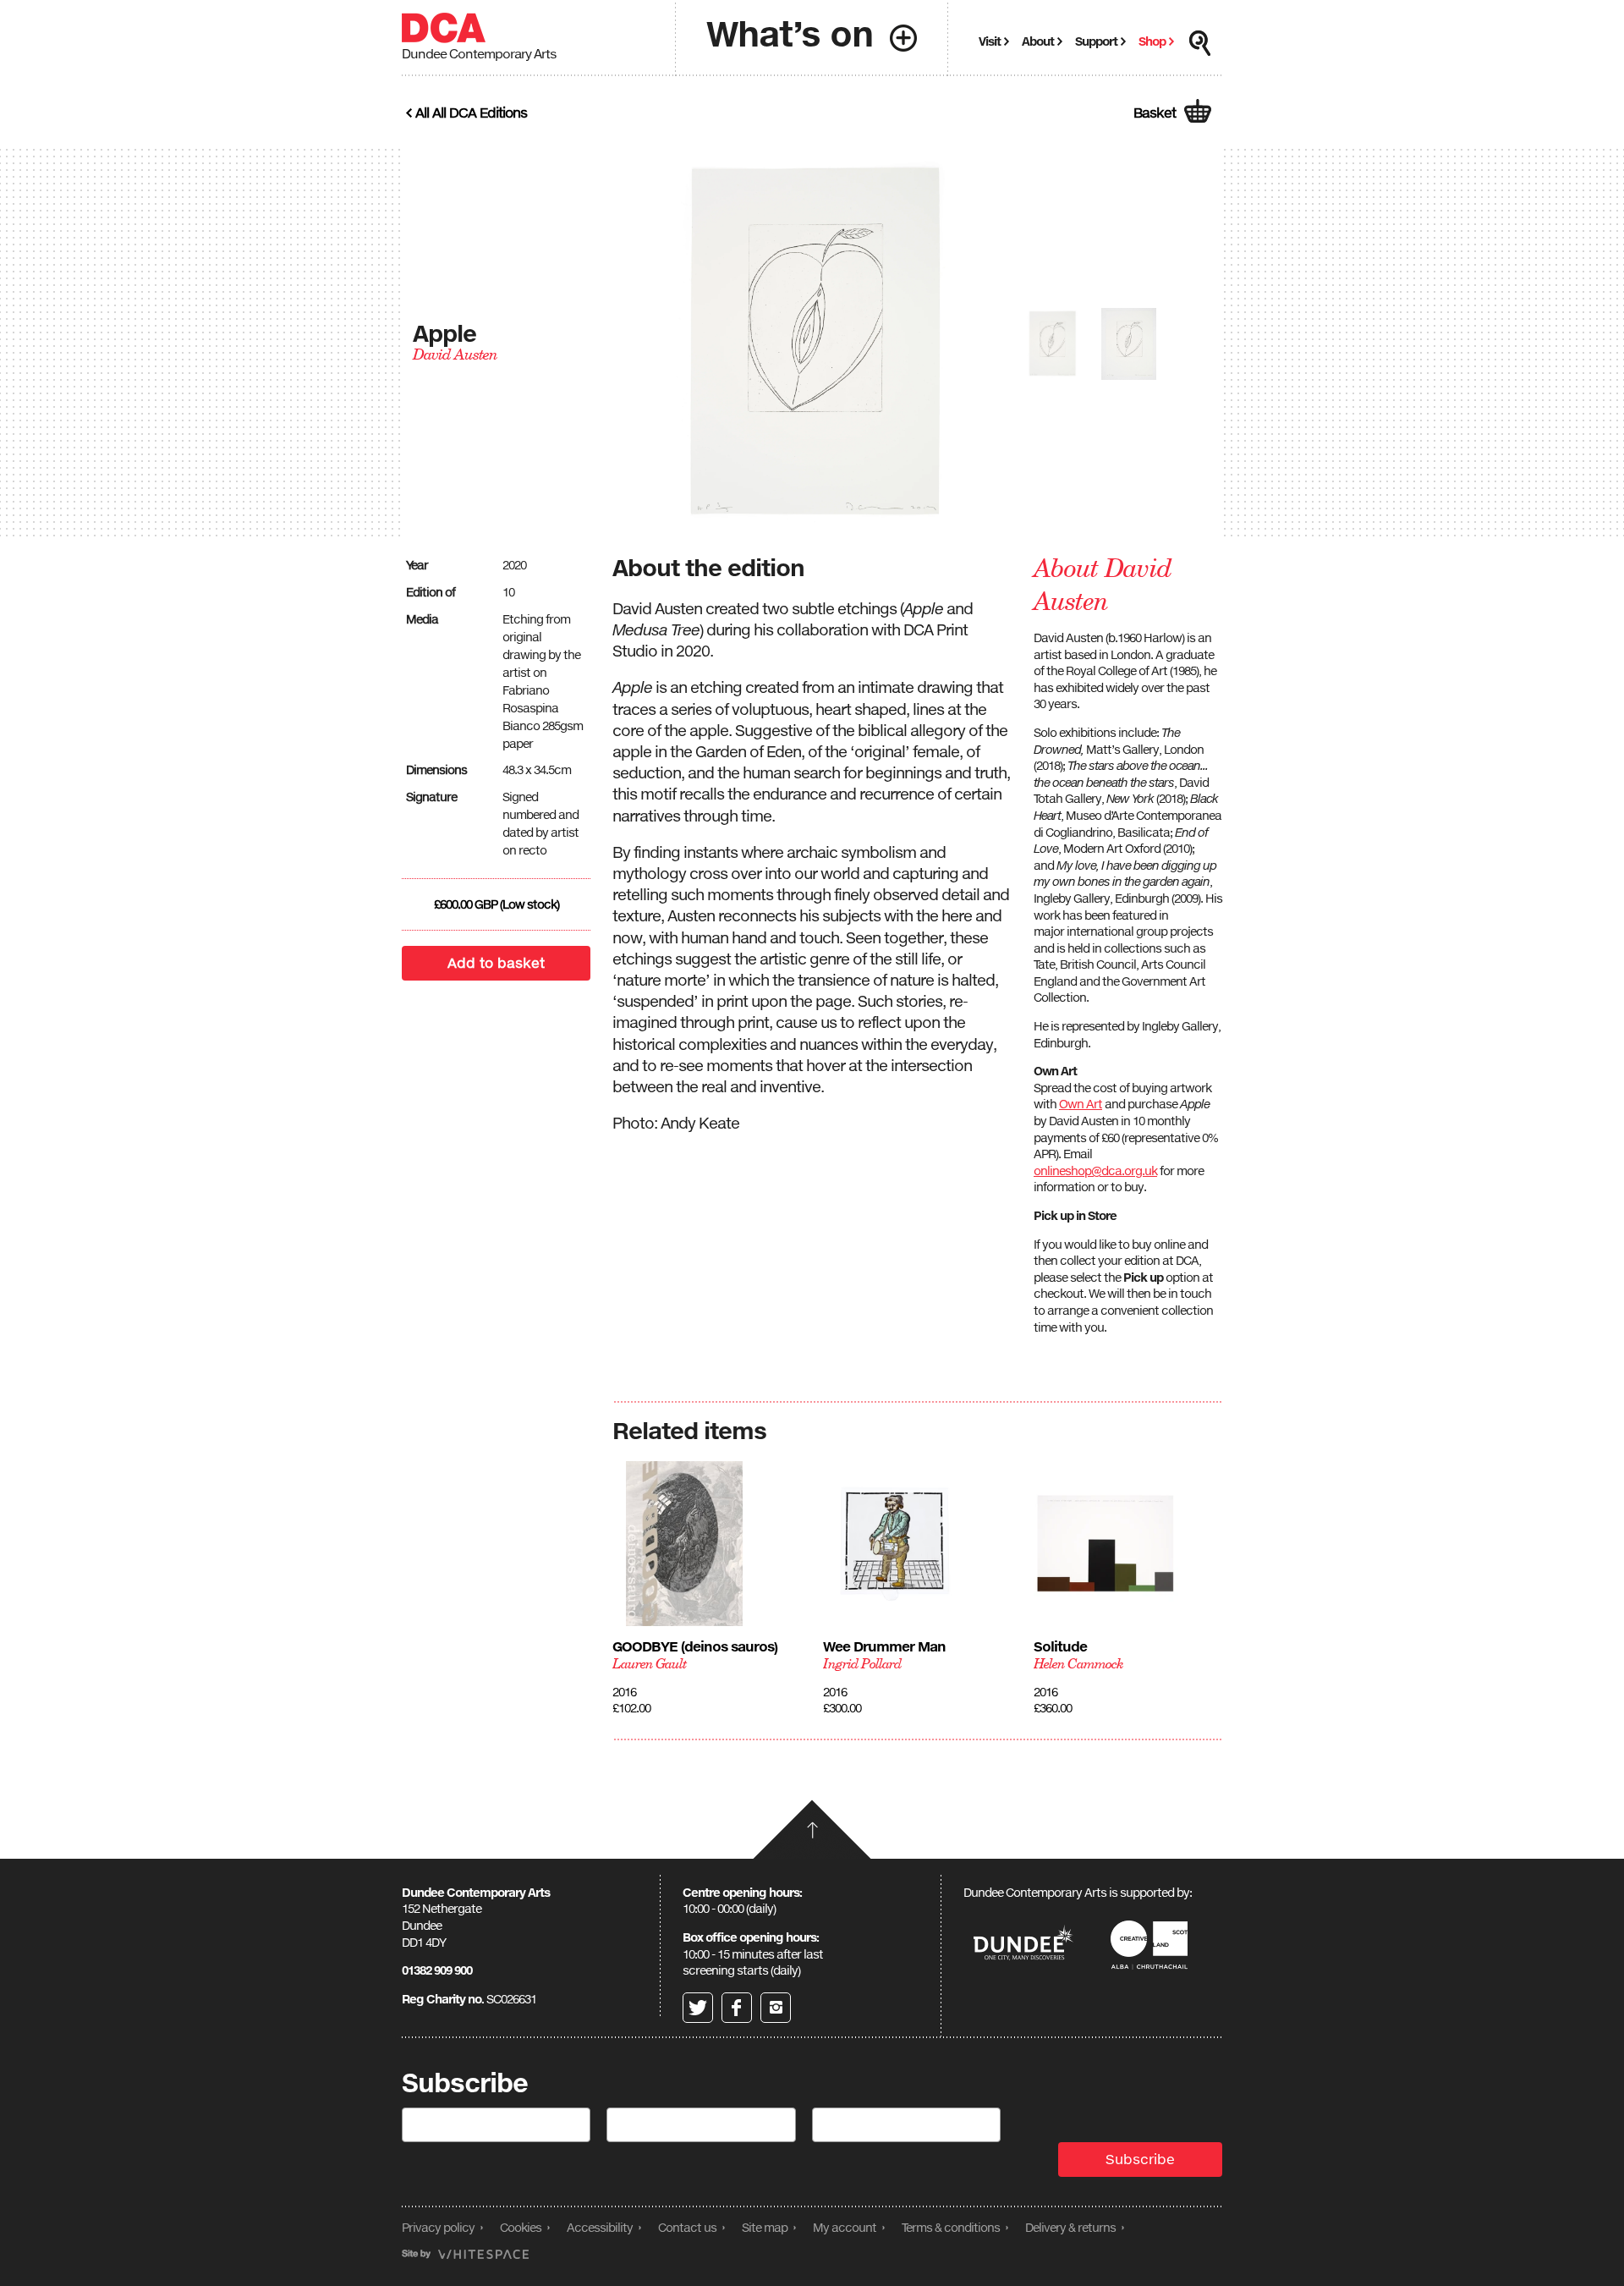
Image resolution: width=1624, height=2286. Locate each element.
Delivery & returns (1070, 2227)
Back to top (812, 1829)
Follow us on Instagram (776, 2008)
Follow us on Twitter (698, 2008)
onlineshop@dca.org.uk (1095, 1170)
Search (1200, 43)
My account (845, 2227)
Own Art (1081, 1104)
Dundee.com (1023, 1945)
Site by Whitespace (465, 2254)
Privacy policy (438, 2227)
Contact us (687, 2227)
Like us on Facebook (737, 2008)
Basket (1155, 113)
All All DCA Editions (471, 113)
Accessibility (600, 2227)
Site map (765, 2227)
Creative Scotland (1152, 1945)
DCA (444, 28)
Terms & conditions (951, 2227)
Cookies (521, 2227)
